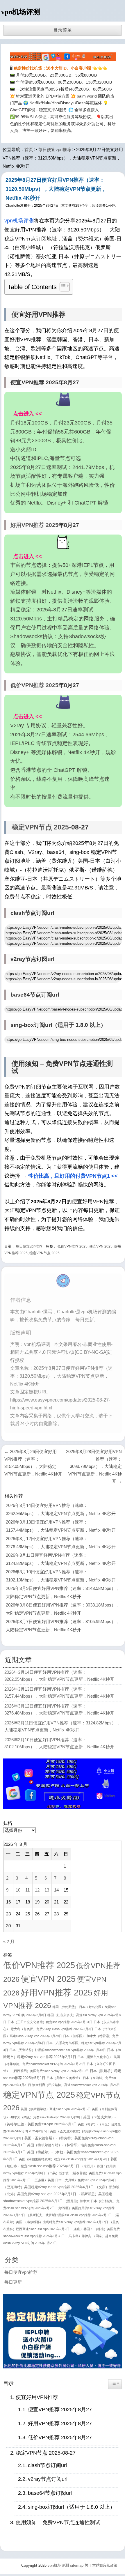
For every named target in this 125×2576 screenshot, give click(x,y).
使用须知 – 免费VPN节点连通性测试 (58, 2522)
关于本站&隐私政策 (101, 2565)
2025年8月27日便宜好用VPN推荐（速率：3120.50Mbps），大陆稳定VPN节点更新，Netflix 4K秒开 (56, 189)
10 (18, 1890)
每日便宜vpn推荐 (55, 149)
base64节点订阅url (50, 2493)
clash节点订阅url (47, 2465)
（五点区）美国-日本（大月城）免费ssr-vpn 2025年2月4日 (74, 2180)
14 (56, 1890)
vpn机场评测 (21, 12)
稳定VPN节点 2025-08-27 (46, 2453)
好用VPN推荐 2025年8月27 (60, 2423)
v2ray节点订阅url (48, 2479)
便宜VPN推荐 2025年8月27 (60, 2409)
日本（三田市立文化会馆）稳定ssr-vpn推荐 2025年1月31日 (50, 2022)
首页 (29, 149)
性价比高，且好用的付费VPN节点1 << (73, 1176)
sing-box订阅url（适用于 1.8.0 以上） (72, 2507)
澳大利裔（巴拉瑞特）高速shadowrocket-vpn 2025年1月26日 (76, 2085)
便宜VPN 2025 (101, 1246)
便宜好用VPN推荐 (37, 2397)
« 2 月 (9, 1941)
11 (27, 1890)
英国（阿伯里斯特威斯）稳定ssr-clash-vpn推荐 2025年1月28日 (64, 2159)
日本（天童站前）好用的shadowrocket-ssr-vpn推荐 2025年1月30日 (58, 2050)
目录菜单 (63, 30)
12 (37, 1890)
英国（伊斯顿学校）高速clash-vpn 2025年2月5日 (56, 2109)
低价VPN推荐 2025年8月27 (60, 2437)
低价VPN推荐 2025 (34, 685)
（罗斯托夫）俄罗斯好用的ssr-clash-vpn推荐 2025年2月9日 (69, 2215)
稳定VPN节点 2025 (40, 827)
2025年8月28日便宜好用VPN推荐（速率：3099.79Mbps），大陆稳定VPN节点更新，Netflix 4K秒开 (94, 1466)
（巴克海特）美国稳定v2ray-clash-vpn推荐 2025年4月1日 (49, 2187)
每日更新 (13, 2282)
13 (47, 1890)
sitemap (77, 2565)
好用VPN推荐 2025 (34, 525)
